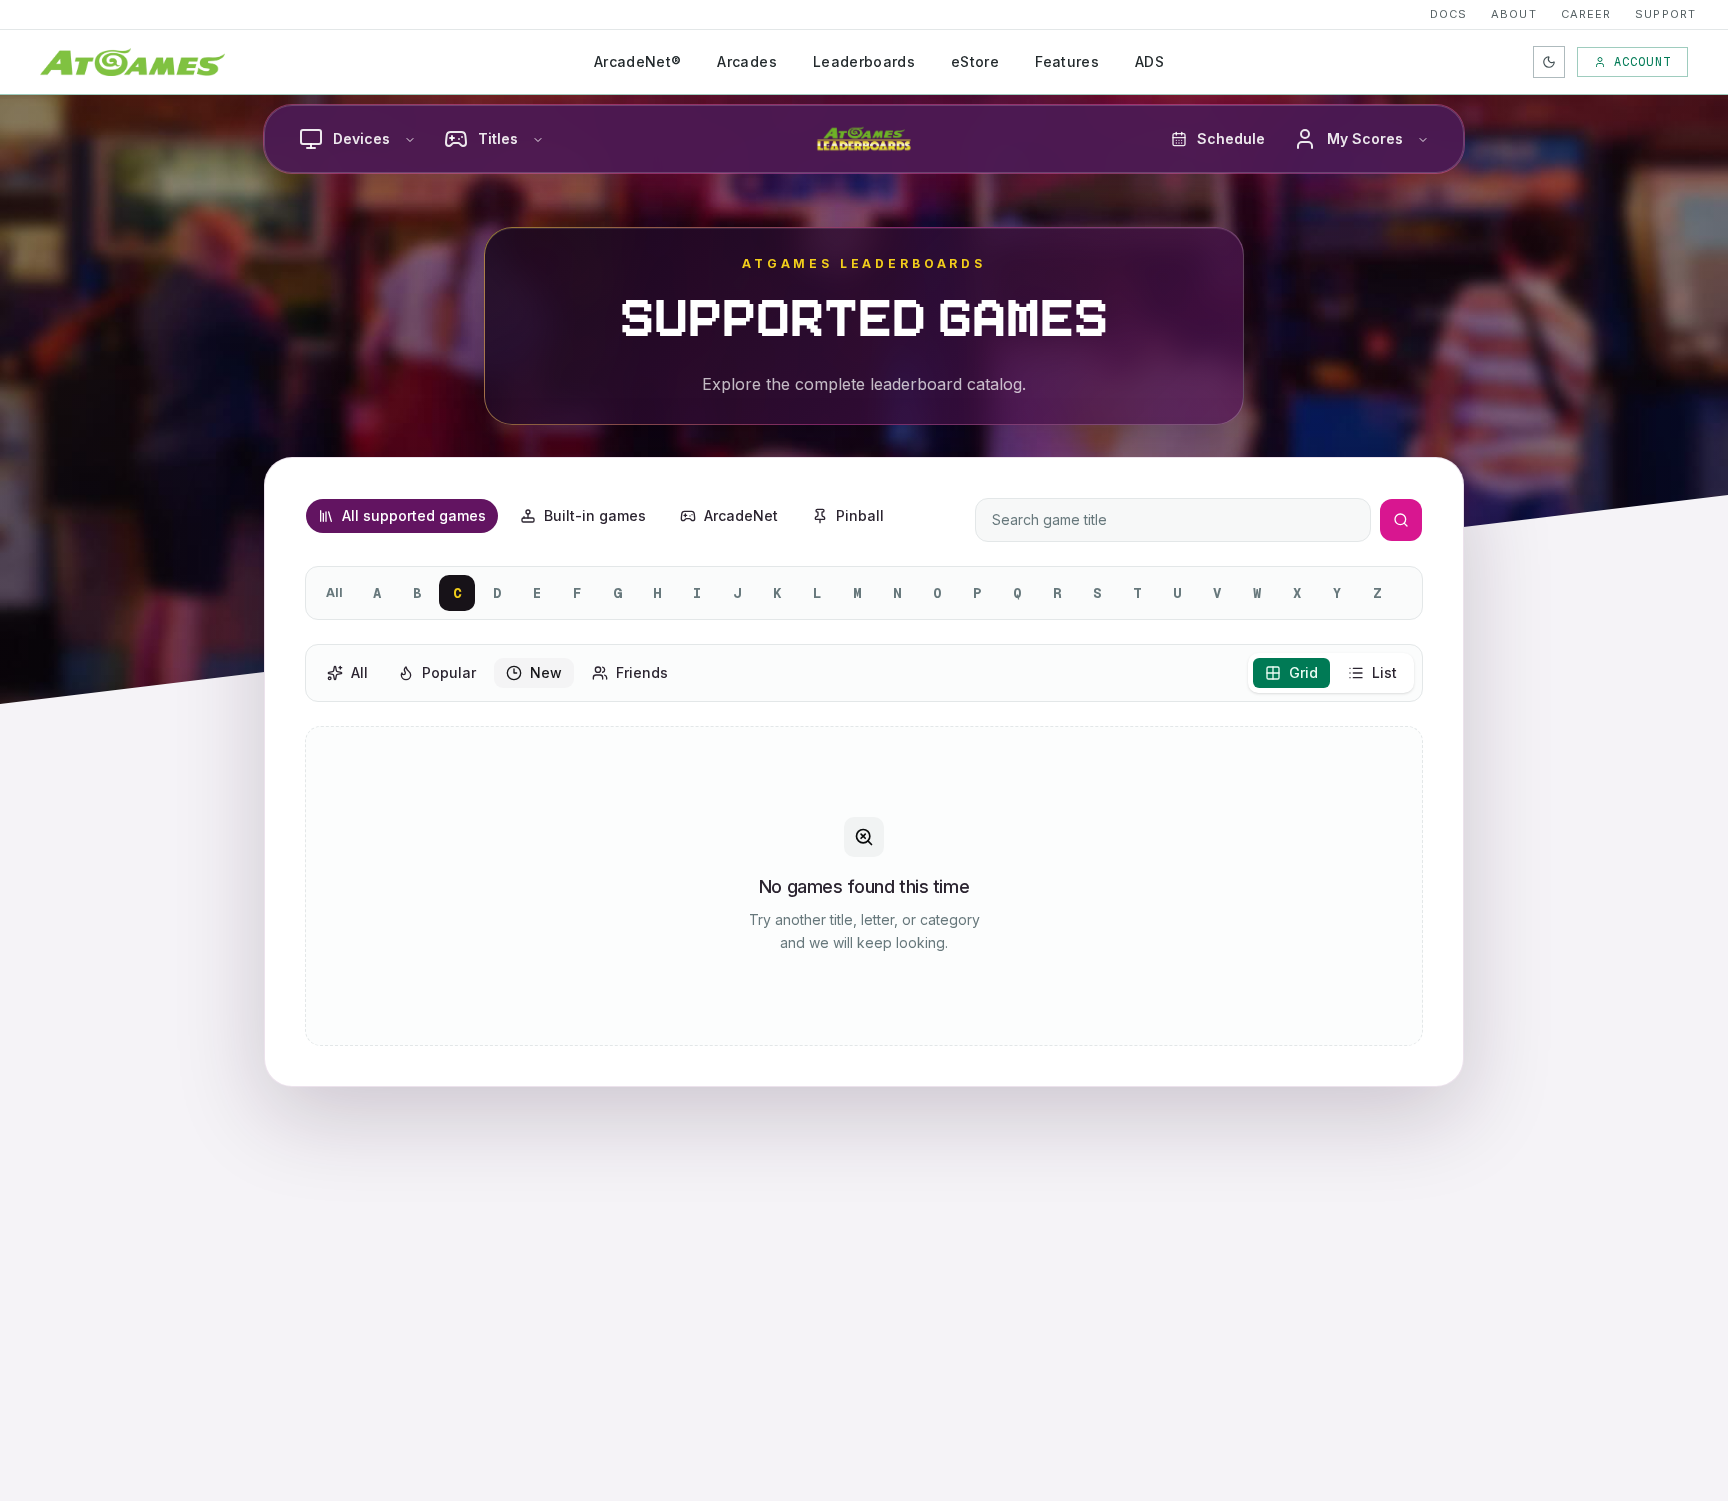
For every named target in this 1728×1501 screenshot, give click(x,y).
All (334, 592)
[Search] (1401, 520)
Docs (1448, 14)
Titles (498, 138)
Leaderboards (864, 61)
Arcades (746, 61)
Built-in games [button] (595, 515)
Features (1067, 61)
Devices (361, 138)
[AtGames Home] (132, 62)
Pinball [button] (860, 515)
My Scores (1365, 138)
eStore (975, 61)
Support (1665, 14)
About (1514, 14)
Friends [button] (642, 672)
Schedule (1231, 138)
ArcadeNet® (638, 61)
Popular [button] (449, 672)
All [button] (359, 672)
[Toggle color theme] (1549, 62)
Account (1642, 62)
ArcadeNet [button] (741, 515)
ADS (1149, 61)
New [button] (546, 672)
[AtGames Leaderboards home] (864, 139)
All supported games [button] (414, 515)
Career (1586, 14)
